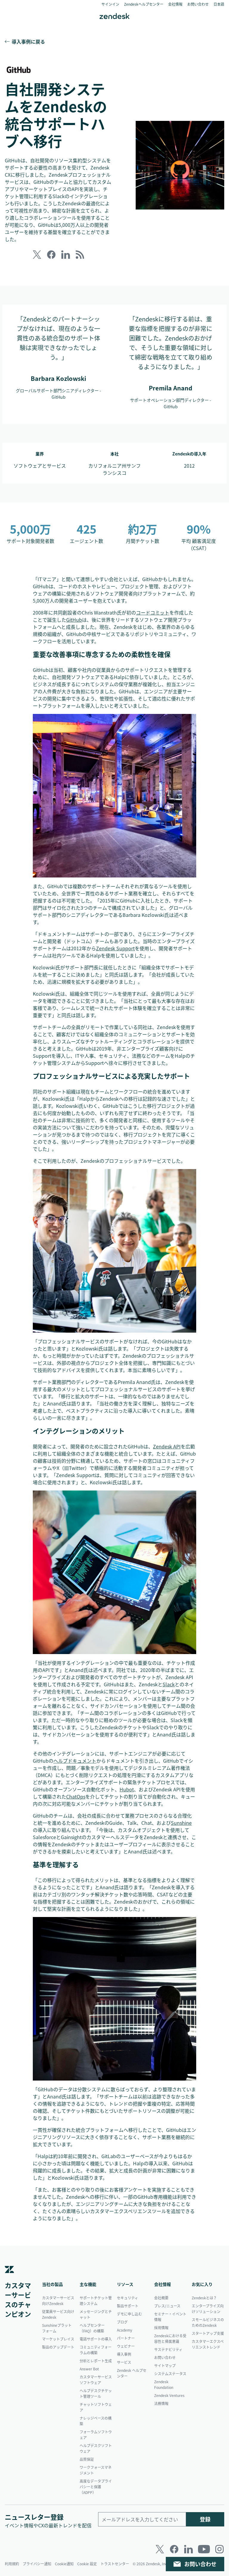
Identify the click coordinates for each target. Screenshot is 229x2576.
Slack (169, 1684)
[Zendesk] (10, 2278)
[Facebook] (174, 2549)
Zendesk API (167, 1446)
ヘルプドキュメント (75, 1761)
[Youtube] (204, 2549)
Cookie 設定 (87, 2564)
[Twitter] (160, 2549)
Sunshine (181, 1823)
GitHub (74, 620)
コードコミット (153, 612)
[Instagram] (219, 2549)
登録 (205, 2519)
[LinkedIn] (188, 2549)
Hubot (127, 1789)
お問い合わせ (200, 2564)
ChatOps (76, 1796)
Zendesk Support (115, 948)
